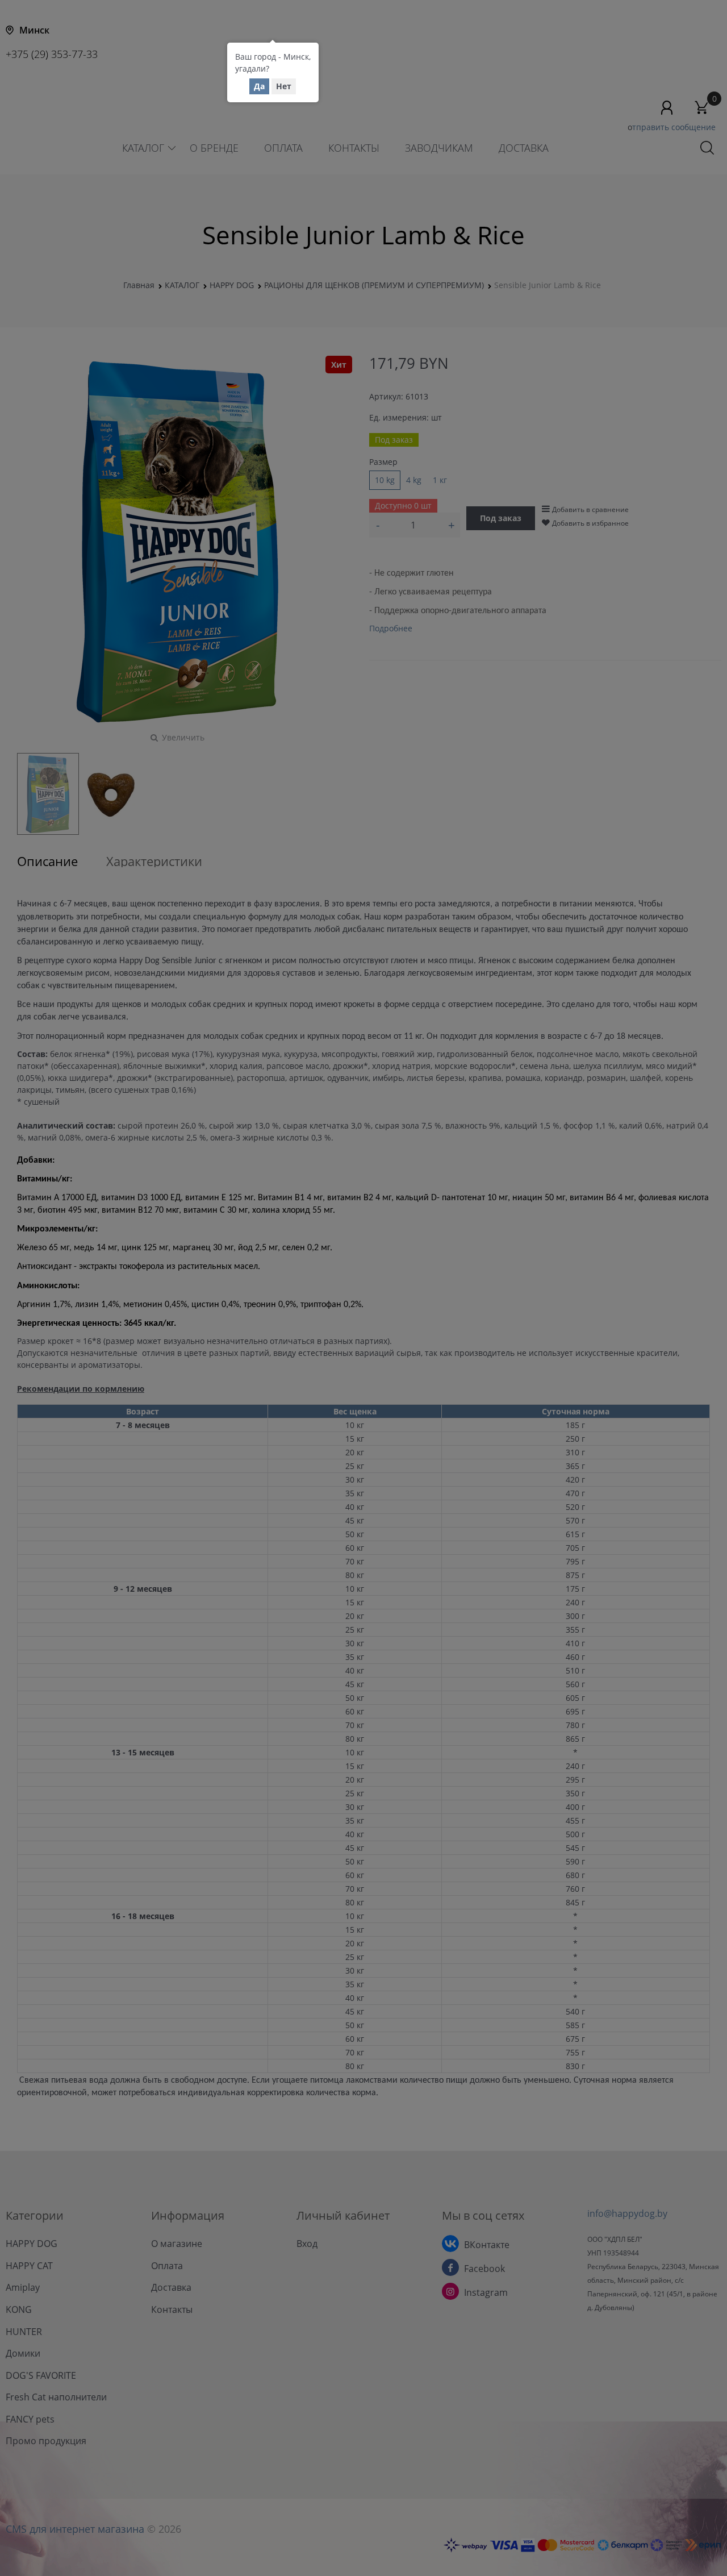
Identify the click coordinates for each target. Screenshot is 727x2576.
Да (259, 86)
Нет (284, 86)
